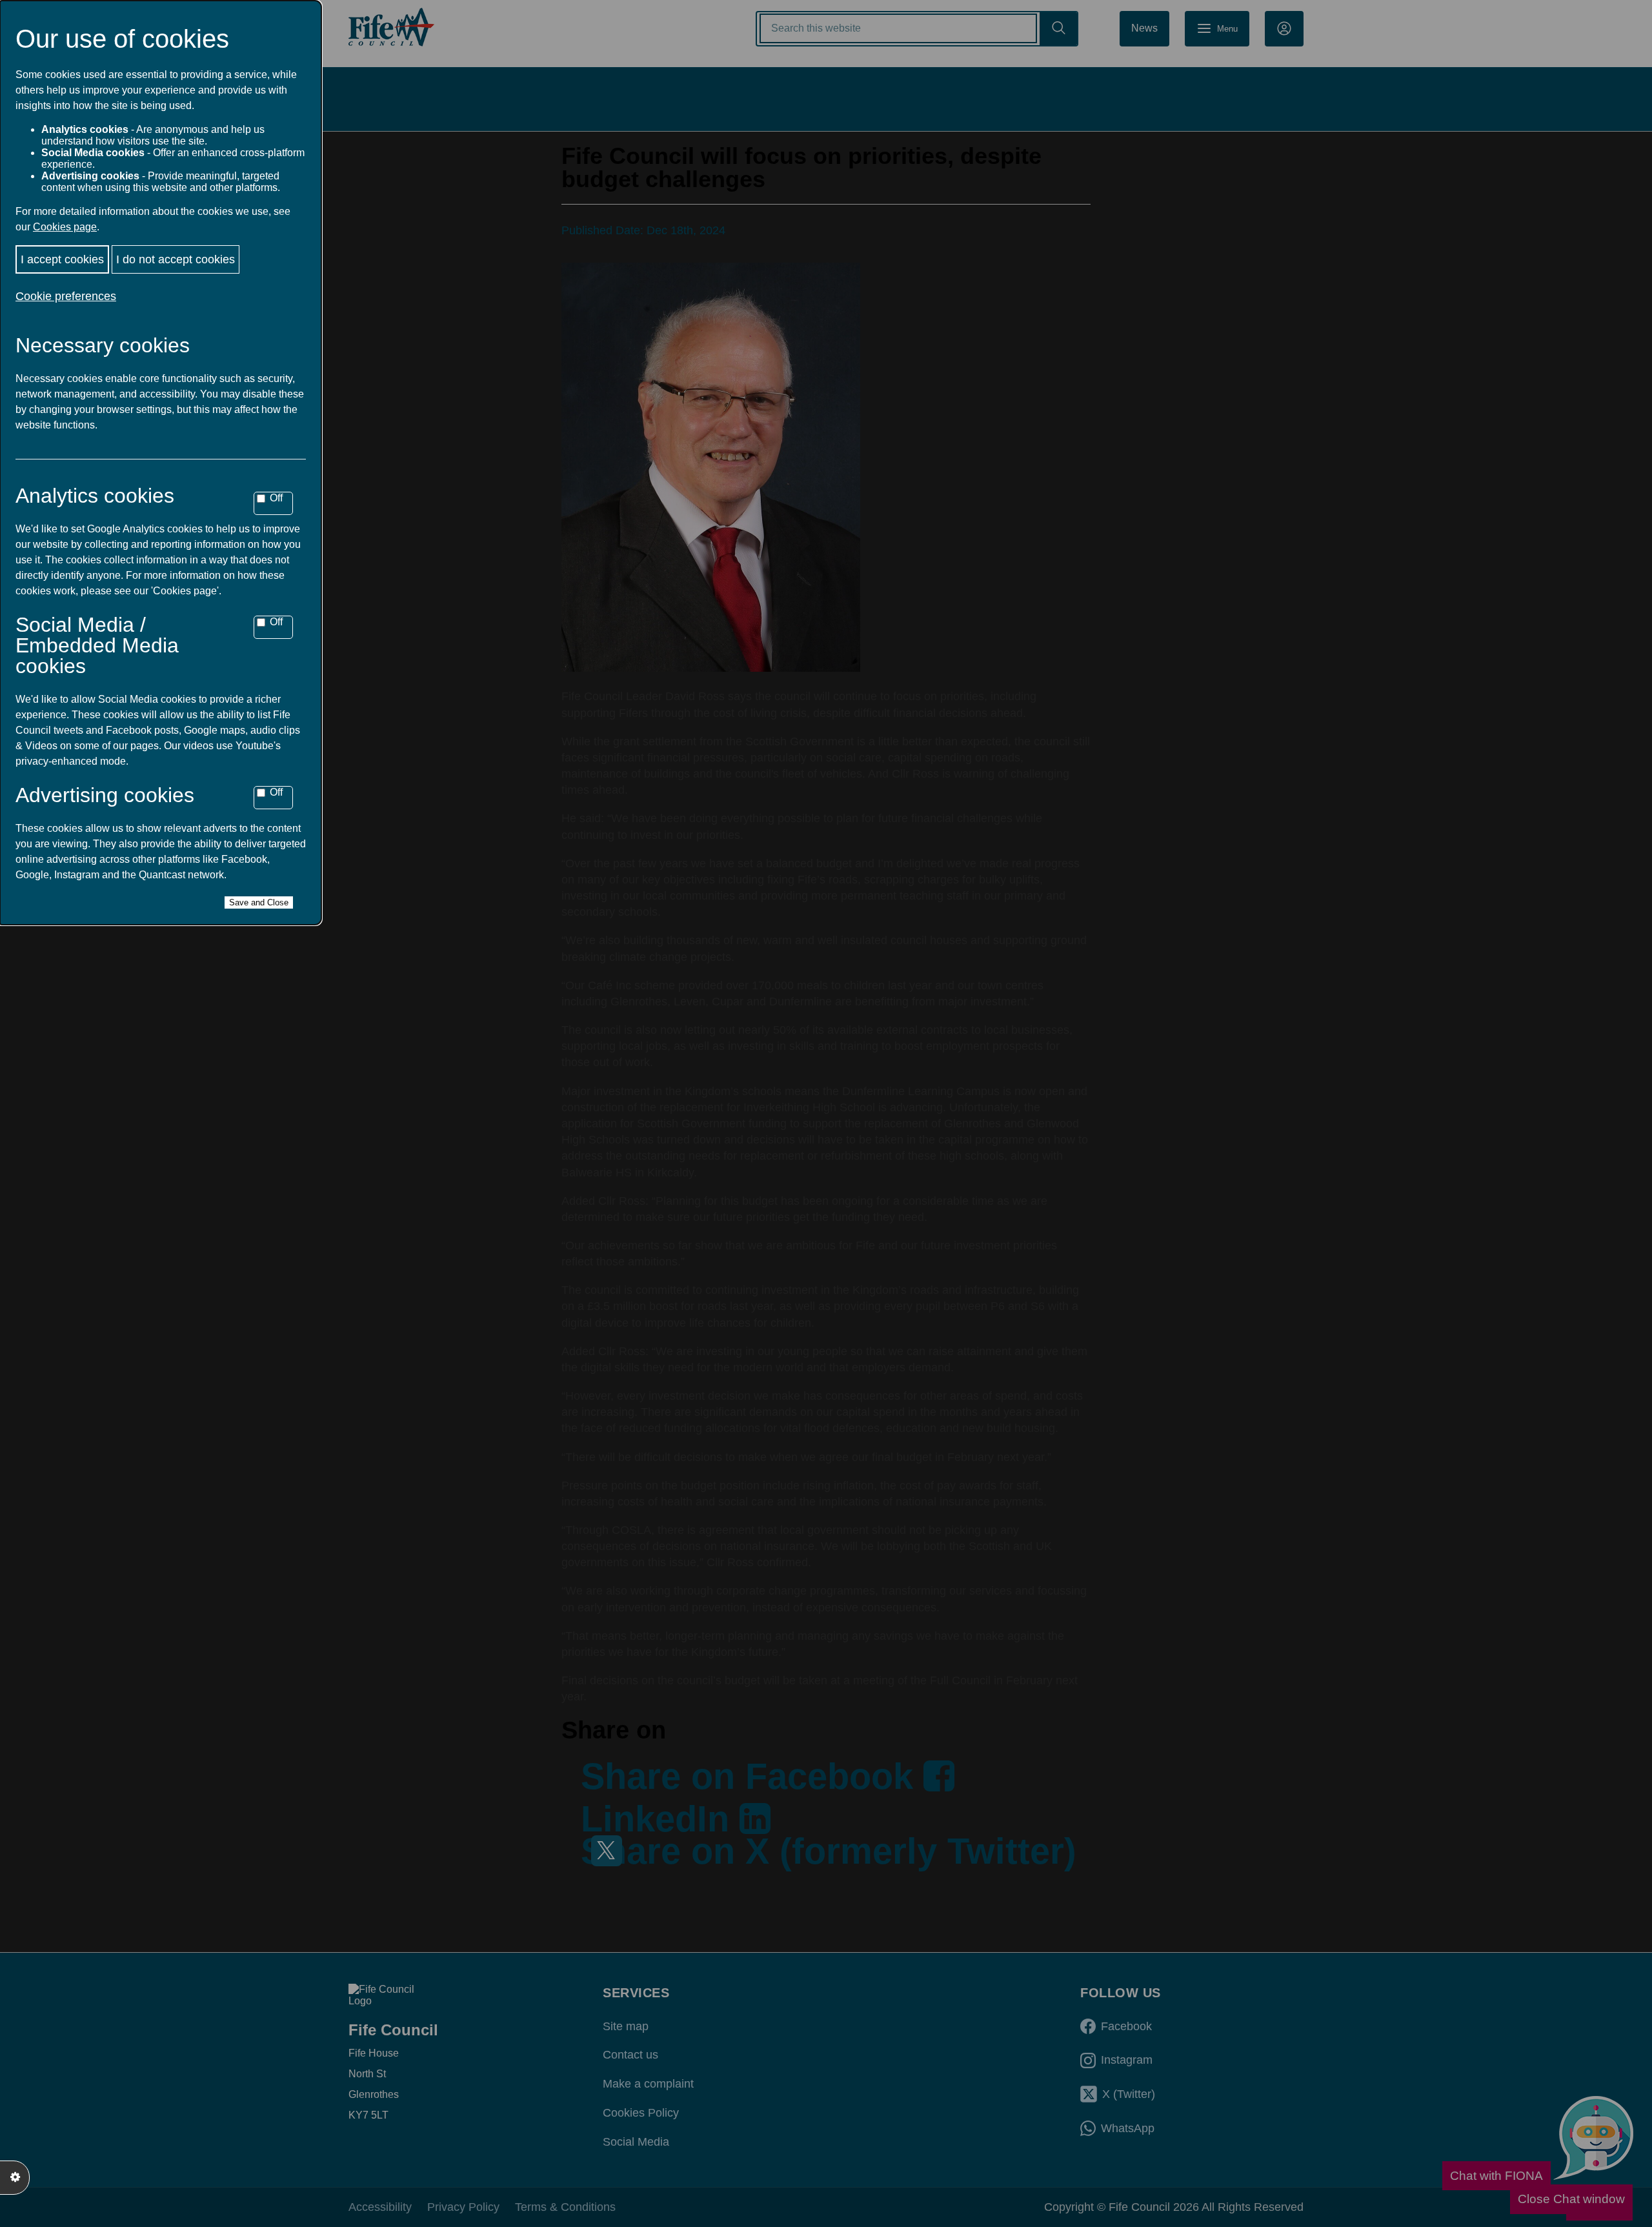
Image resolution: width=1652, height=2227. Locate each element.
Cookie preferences (66, 296)
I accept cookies (62, 259)
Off (276, 498)
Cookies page (65, 227)
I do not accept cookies (176, 259)
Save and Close (259, 902)
